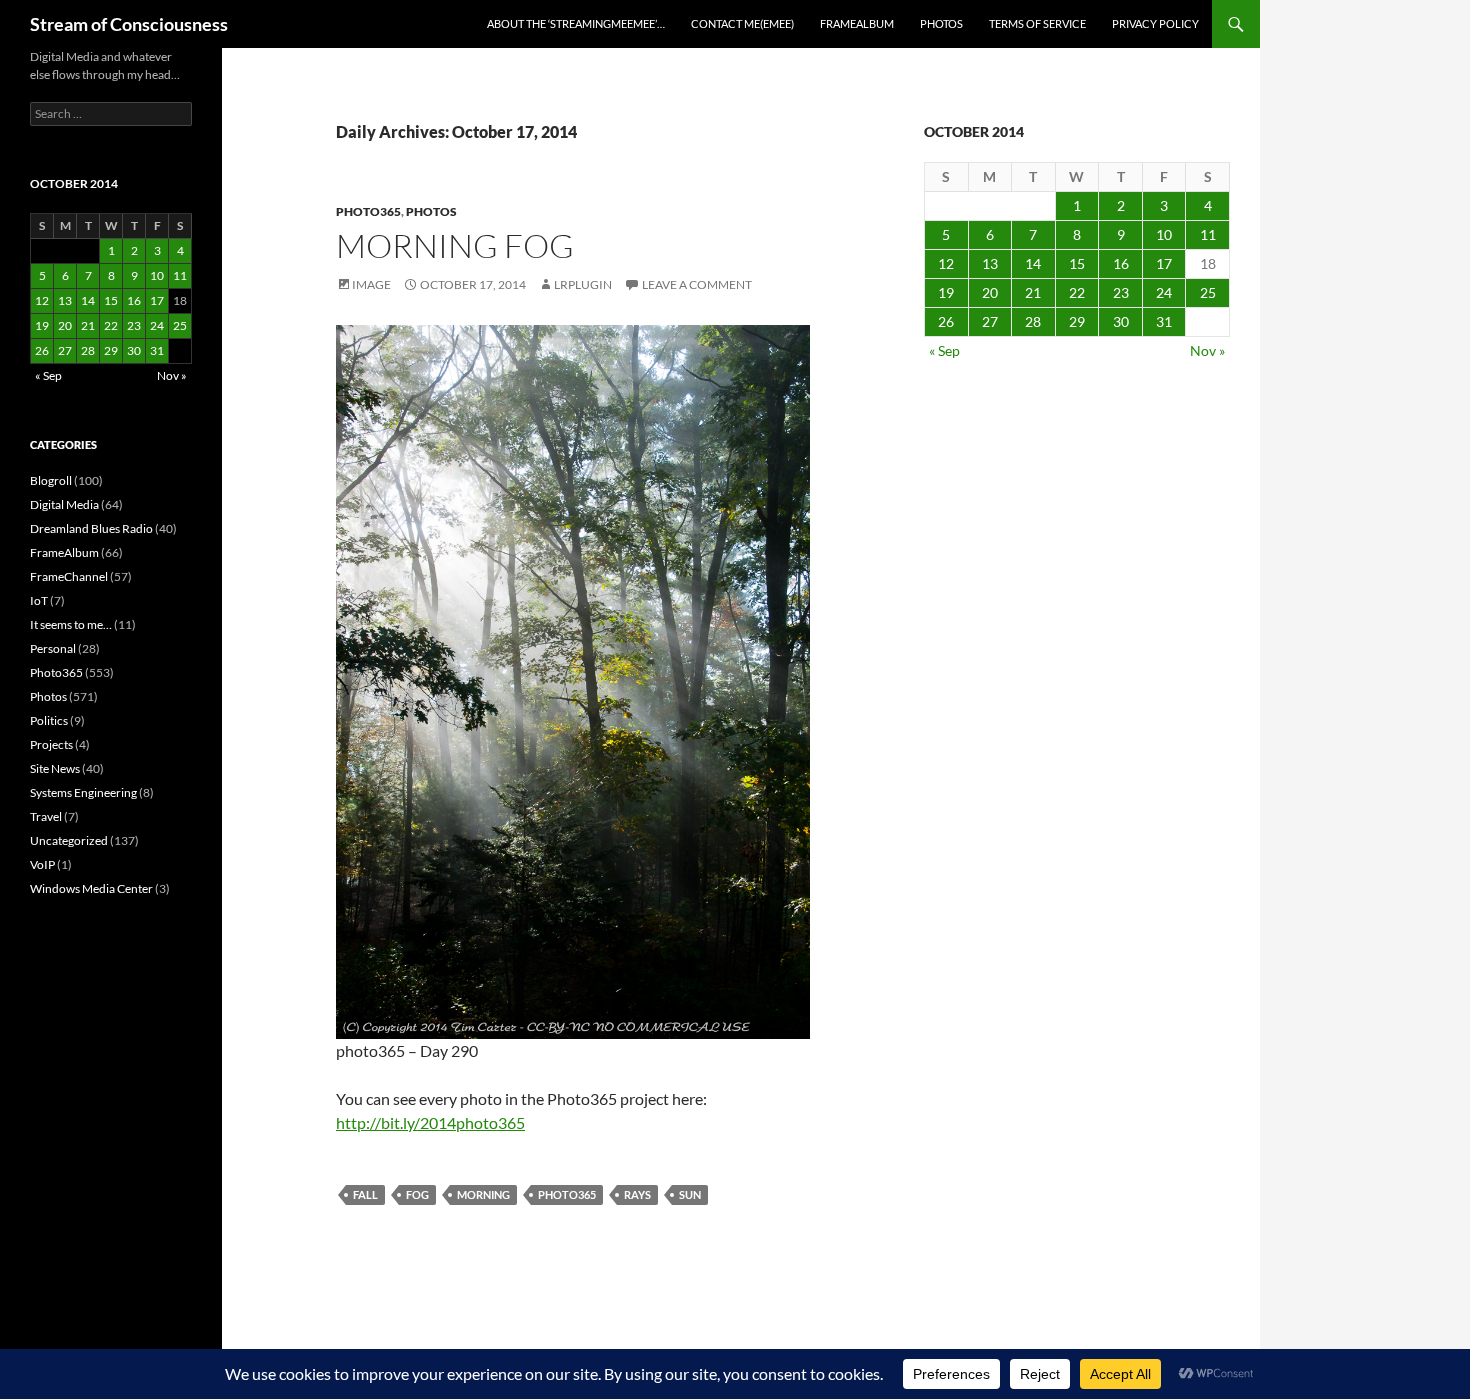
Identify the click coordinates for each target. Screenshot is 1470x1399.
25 (1208, 292)
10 (1164, 234)
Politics (49, 720)
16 (1121, 263)
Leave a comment (697, 284)
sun (690, 1194)
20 (990, 292)
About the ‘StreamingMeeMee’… (576, 23)
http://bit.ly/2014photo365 (430, 1122)
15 (1077, 263)
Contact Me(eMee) (742, 23)
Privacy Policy (1155, 23)
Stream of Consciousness (129, 24)
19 (946, 292)
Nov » (1207, 350)
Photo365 (368, 211)
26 (946, 321)
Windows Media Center (91, 888)
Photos (941, 23)
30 (1121, 321)
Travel (46, 816)
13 (990, 263)
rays (637, 1194)
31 (1164, 321)
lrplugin (583, 284)
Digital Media (64, 504)
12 (946, 263)
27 (990, 321)
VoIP (42, 864)
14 (1033, 263)
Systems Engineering (83, 792)
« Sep (944, 350)
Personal (53, 648)
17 (1164, 263)
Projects (51, 744)
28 (1033, 321)
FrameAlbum (857, 23)
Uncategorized (69, 840)
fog (417, 1194)
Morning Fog (455, 245)
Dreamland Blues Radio (91, 528)
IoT (39, 600)
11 (1208, 234)
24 (1164, 292)
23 (1121, 292)
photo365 (567, 1194)
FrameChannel (69, 576)
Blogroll (51, 480)
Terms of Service (1037, 23)
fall (365, 1194)
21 (1033, 292)
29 (1077, 321)
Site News (55, 768)
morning (483, 1194)
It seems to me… (71, 624)
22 (1077, 292)
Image (371, 284)
